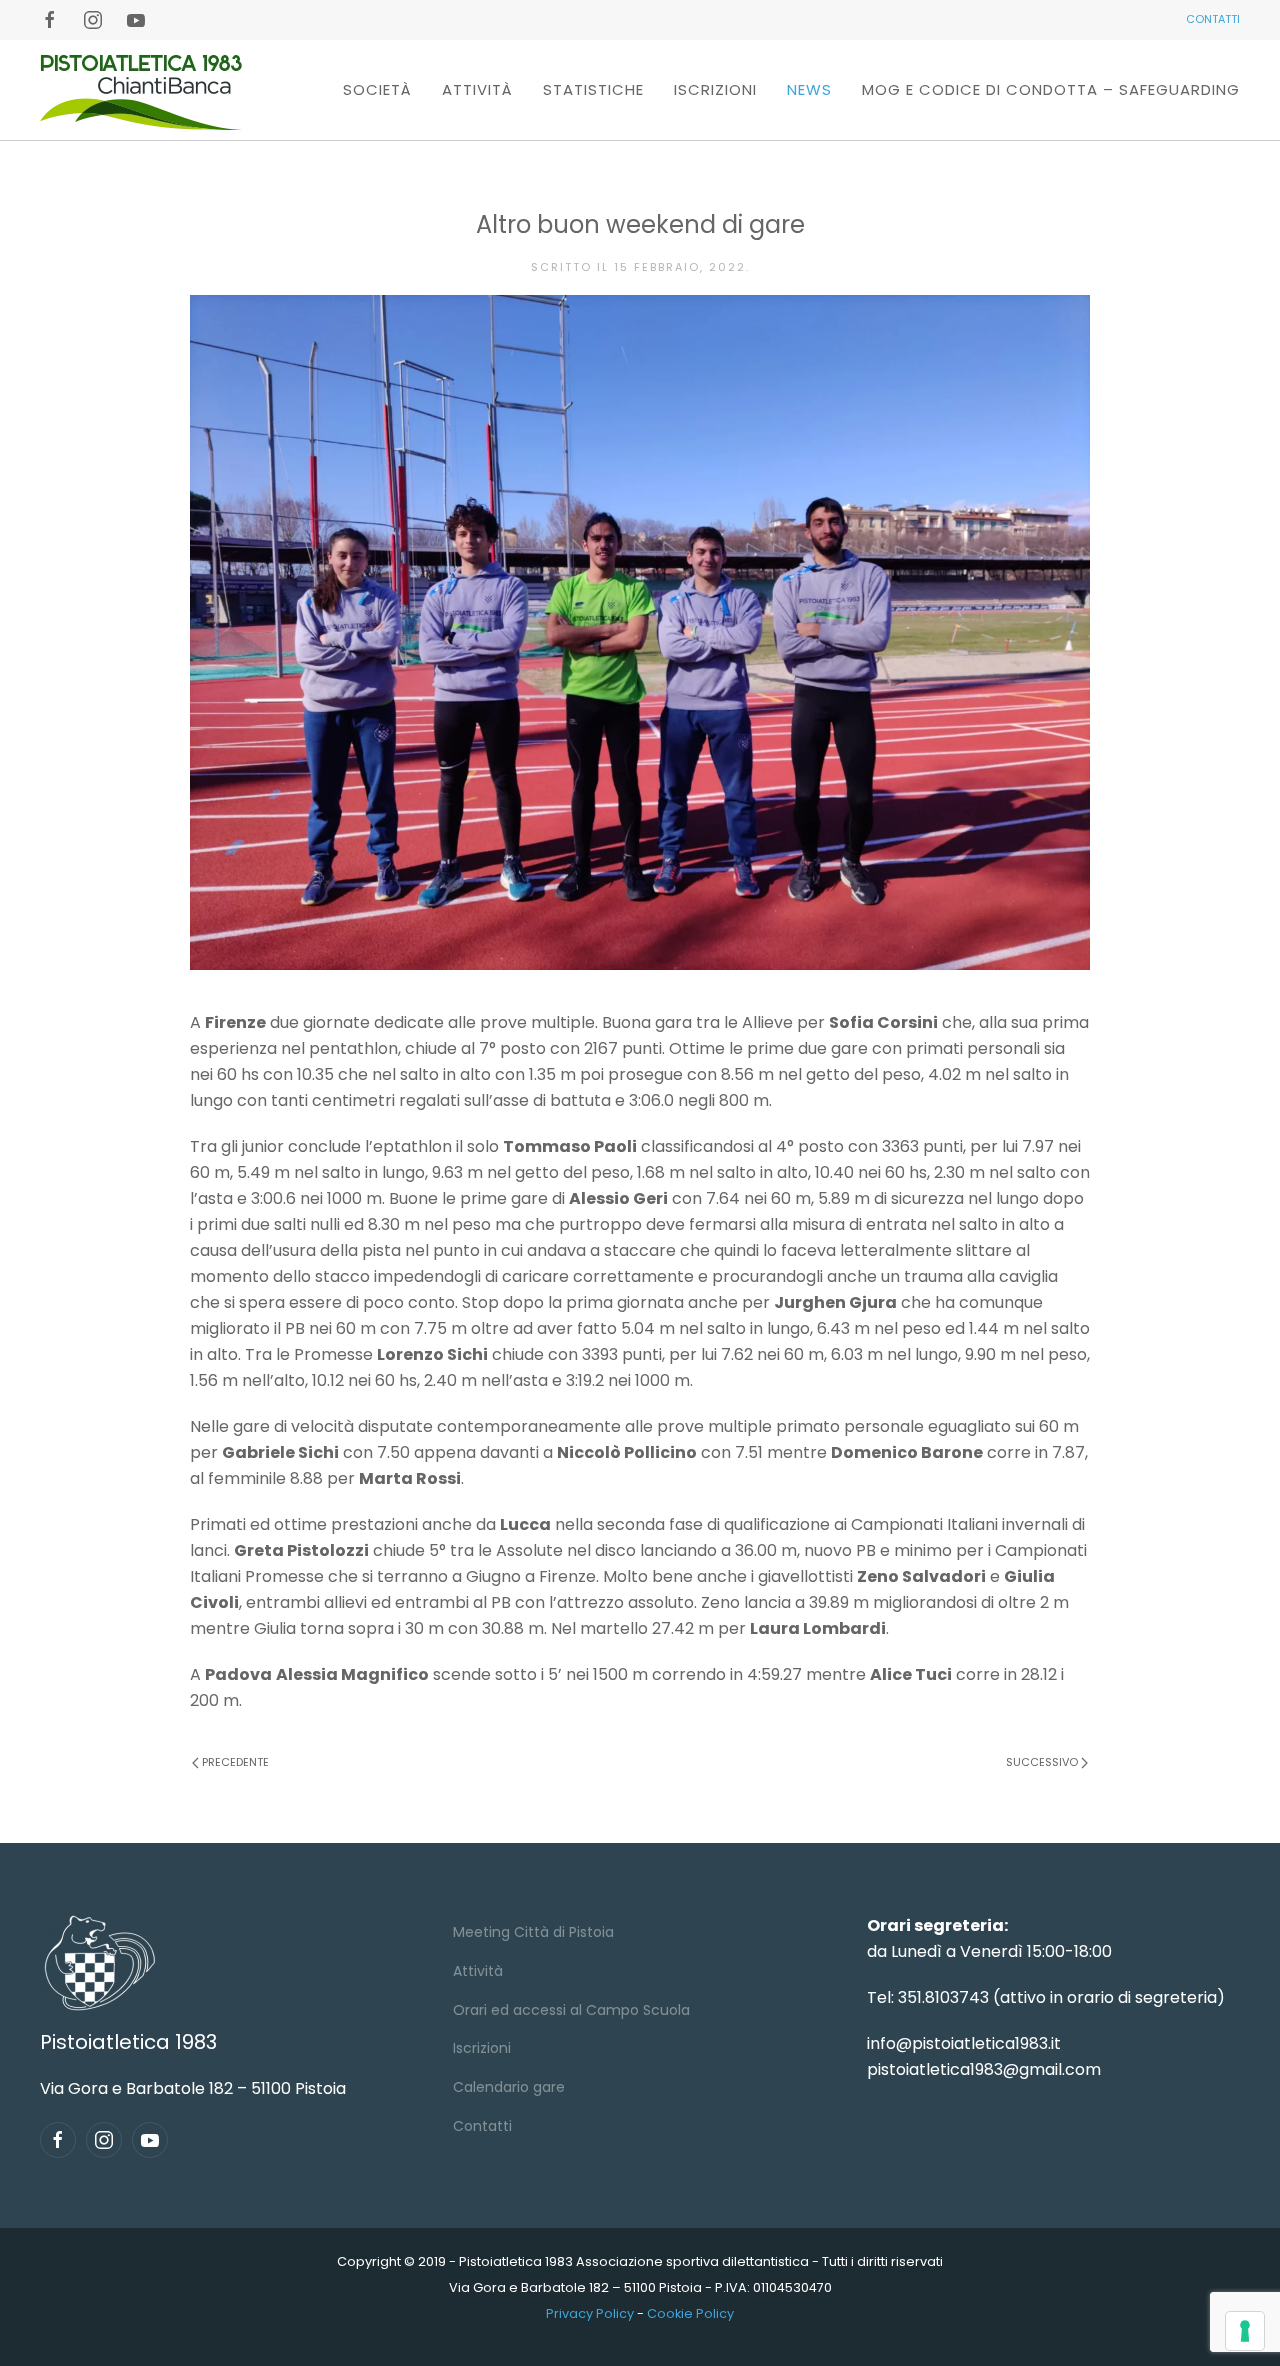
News (809, 89)
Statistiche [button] (593, 89)
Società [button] (377, 89)
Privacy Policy (590, 2313)
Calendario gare (509, 2087)
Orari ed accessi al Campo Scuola (571, 2010)
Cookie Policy (690, 2313)
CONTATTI (1213, 19)
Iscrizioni (715, 89)
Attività (478, 1971)
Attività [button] (477, 89)
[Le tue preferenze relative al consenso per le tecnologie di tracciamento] (1245, 2331)
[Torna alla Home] (141, 90)
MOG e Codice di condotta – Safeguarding (1051, 89)
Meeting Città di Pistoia (533, 1932)
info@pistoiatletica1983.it (964, 2043)
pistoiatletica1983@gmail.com (984, 2069)
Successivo (1042, 1762)
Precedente (235, 1762)
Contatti (482, 2126)
